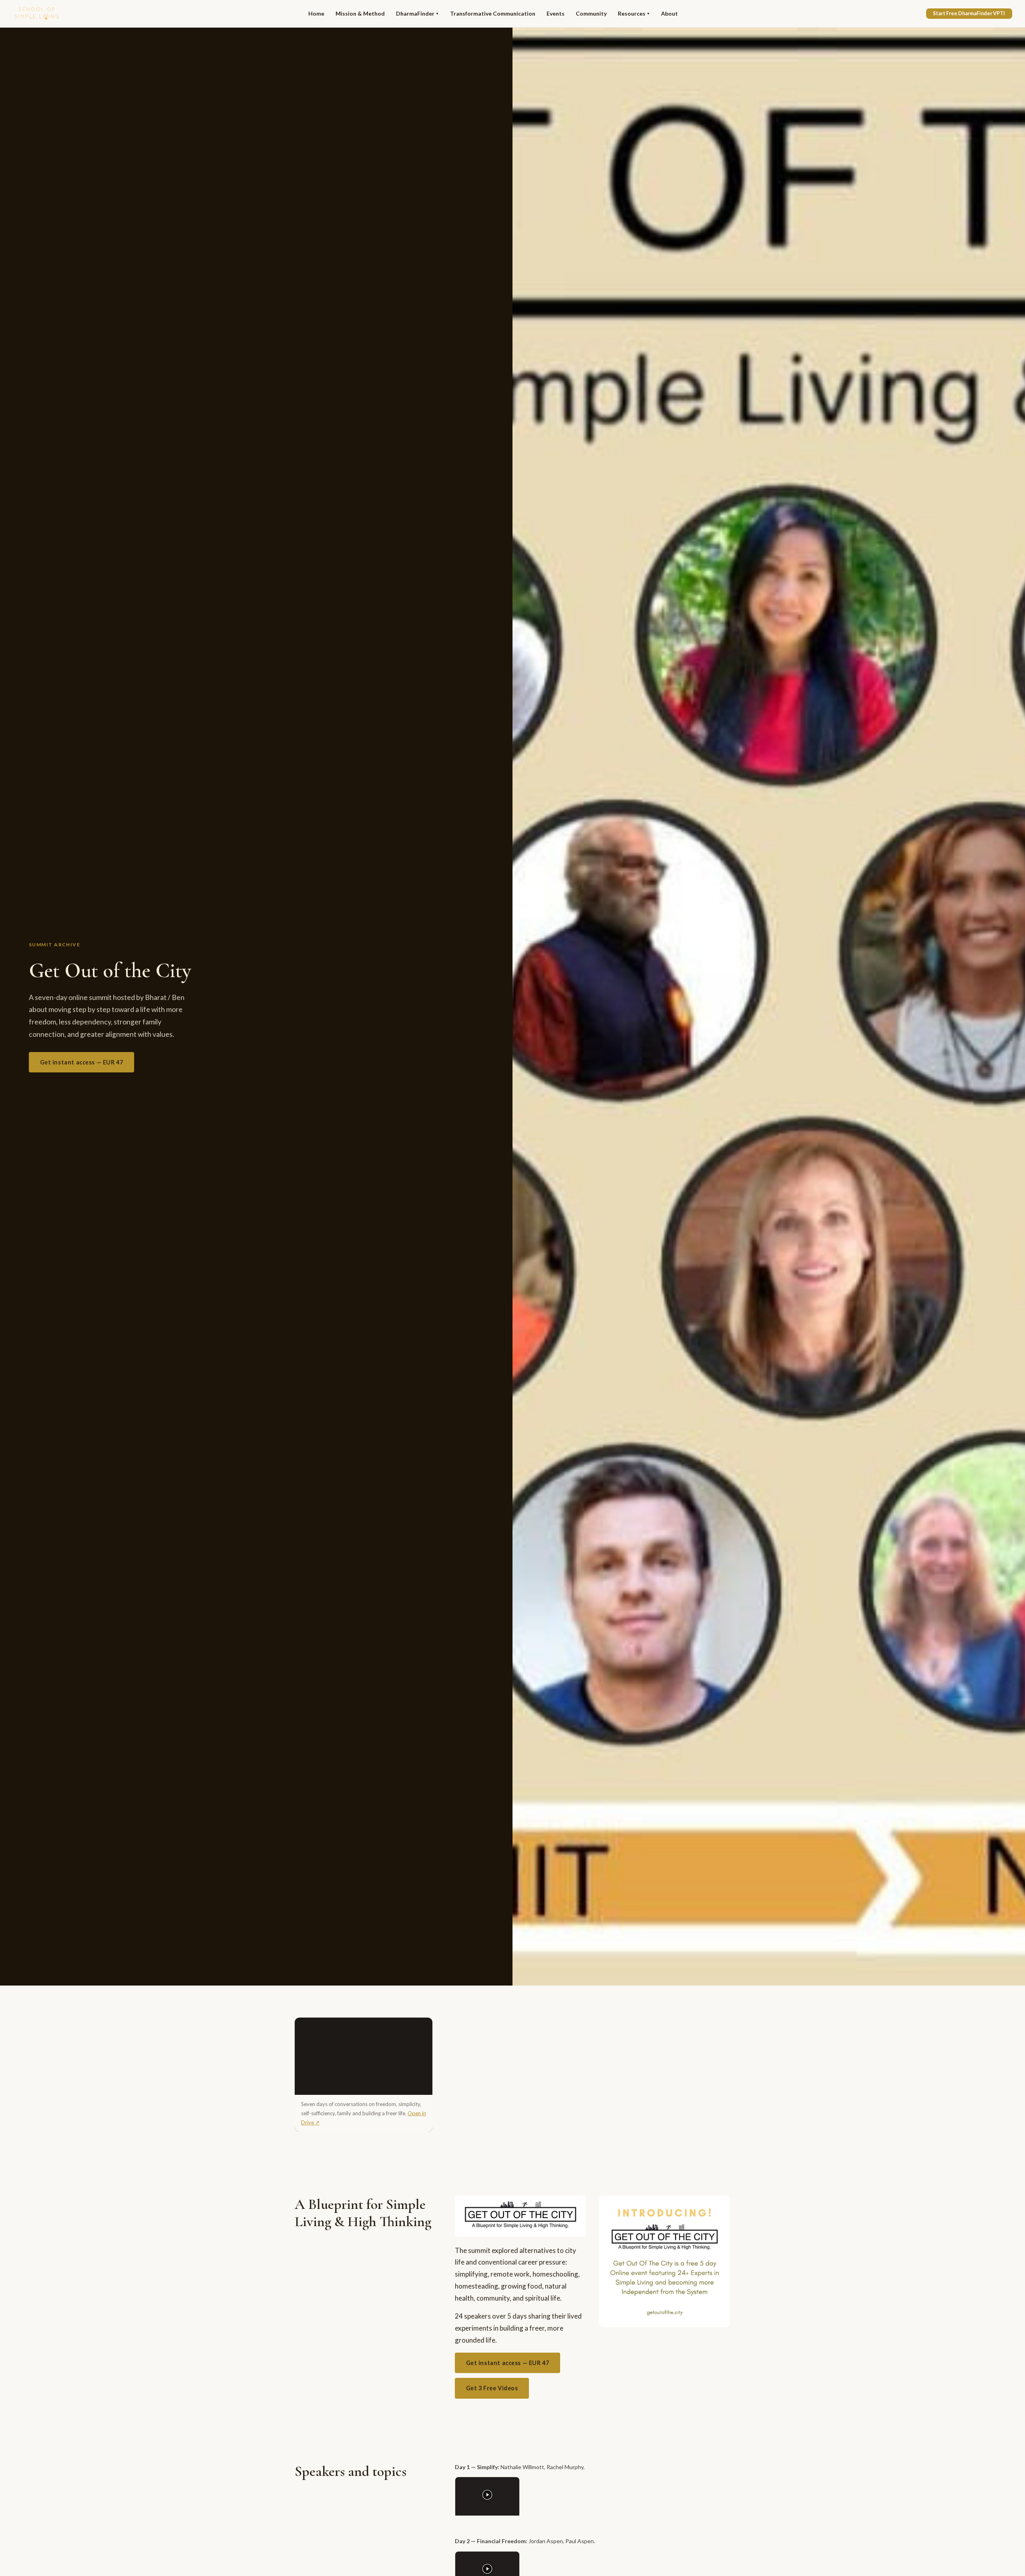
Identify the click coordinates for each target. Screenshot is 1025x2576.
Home (316, 13)
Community (591, 13)
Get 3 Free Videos (492, 2388)
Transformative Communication (493, 13)
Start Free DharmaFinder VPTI (969, 13)
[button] (487, 2496)
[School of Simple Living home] (37, 14)
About (669, 13)
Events (556, 13)
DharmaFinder (417, 13)
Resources (634, 13)
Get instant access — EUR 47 (82, 1062)
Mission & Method (360, 13)
